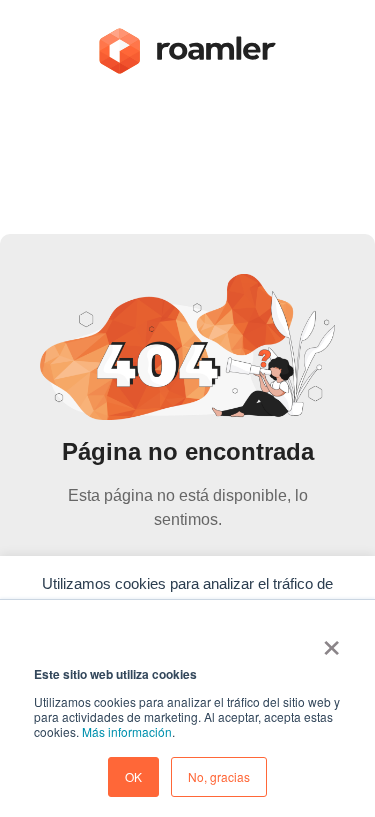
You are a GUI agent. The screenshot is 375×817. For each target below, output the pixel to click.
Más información (127, 731)
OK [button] (133, 776)
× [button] (331, 641)
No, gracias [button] (219, 776)
